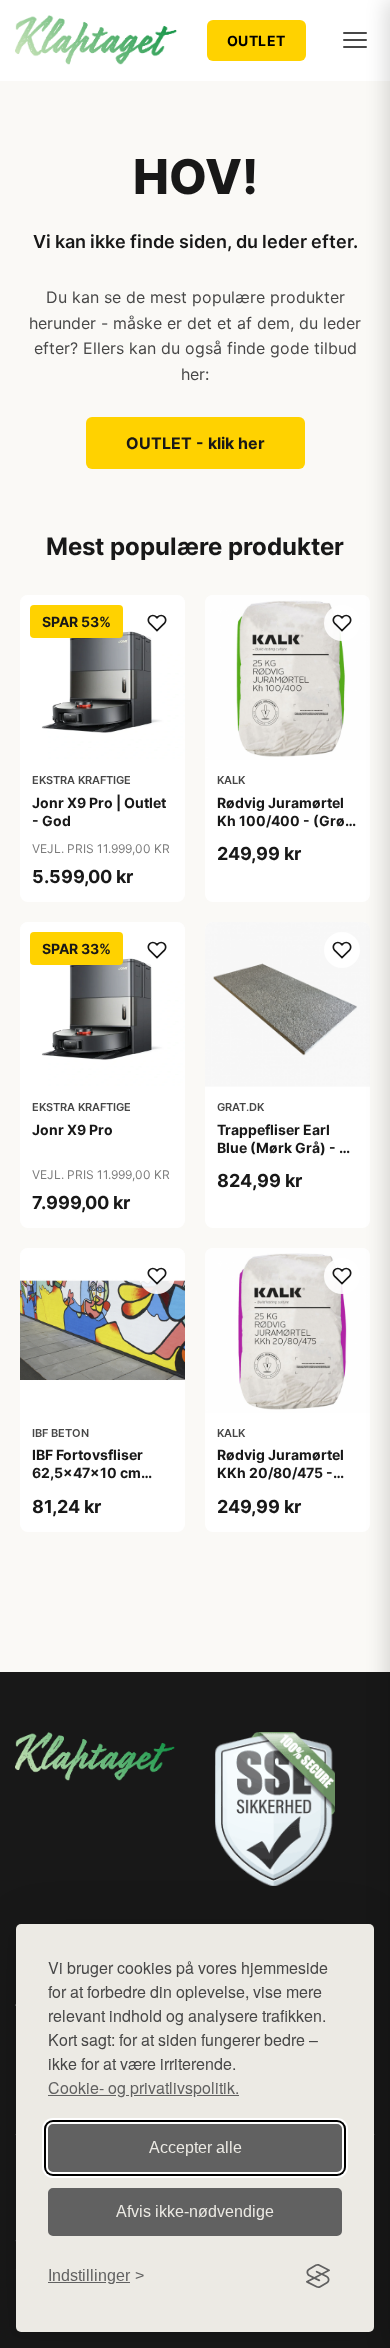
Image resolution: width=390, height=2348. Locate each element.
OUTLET (256, 40)
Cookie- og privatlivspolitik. (143, 2087)
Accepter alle (195, 2147)
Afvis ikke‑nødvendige (195, 2211)
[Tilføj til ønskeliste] (157, 623)
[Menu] (355, 40)
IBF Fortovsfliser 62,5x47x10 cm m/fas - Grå (87, 1472)
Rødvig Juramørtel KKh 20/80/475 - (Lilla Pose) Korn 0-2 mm (283, 1482)
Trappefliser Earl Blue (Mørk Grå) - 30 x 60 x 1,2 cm (287, 1147)
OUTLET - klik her (195, 443)
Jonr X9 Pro (72, 1129)
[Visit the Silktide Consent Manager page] (318, 2276)
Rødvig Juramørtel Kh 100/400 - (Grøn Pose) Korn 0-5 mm (285, 820)
